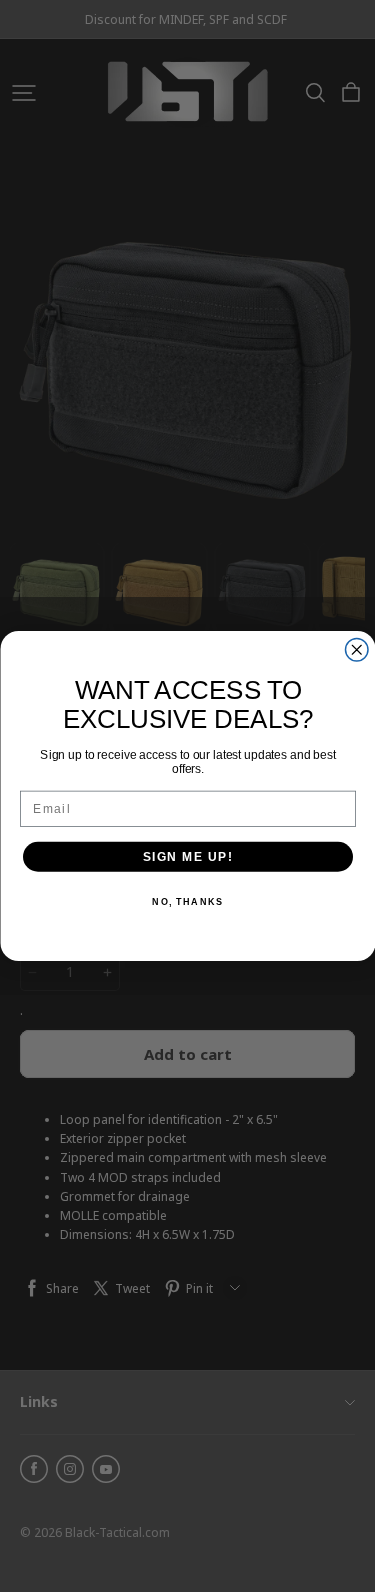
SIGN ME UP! (187, 856)
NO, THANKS (187, 902)
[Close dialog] (356, 650)
